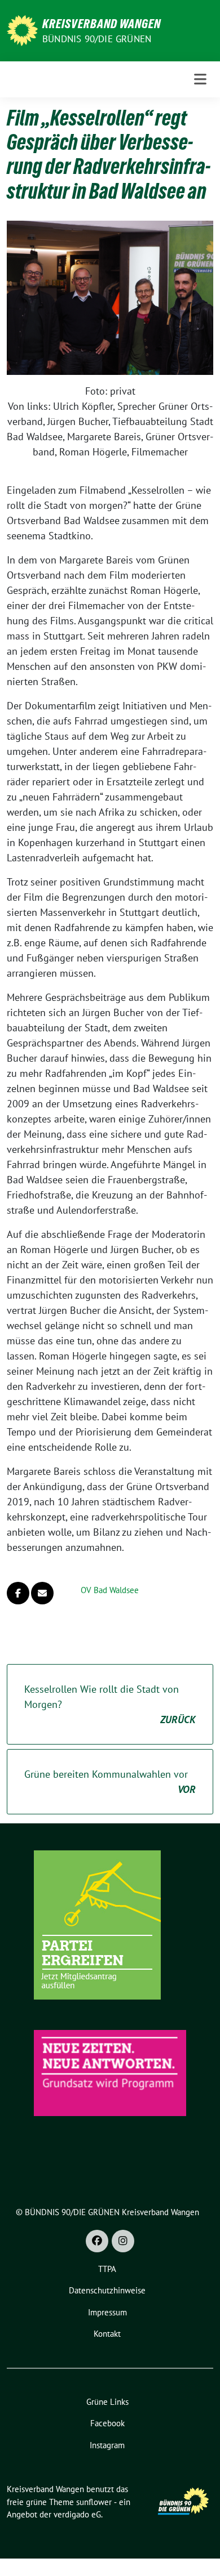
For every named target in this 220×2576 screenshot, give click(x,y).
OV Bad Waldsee (110, 1590)
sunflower (94, 2502)
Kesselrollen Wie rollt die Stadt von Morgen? (110, 1704)
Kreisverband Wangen (102, 24)
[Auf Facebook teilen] (18, 1593)
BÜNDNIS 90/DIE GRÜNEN (97, 39)
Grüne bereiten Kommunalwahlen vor (110, 1782)
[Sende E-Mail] (42, 1593)
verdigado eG (77, 2514)
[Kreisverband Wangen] (22, 30)
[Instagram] (123, 2241)
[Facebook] (97, 2241)
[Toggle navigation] (200, 79)
